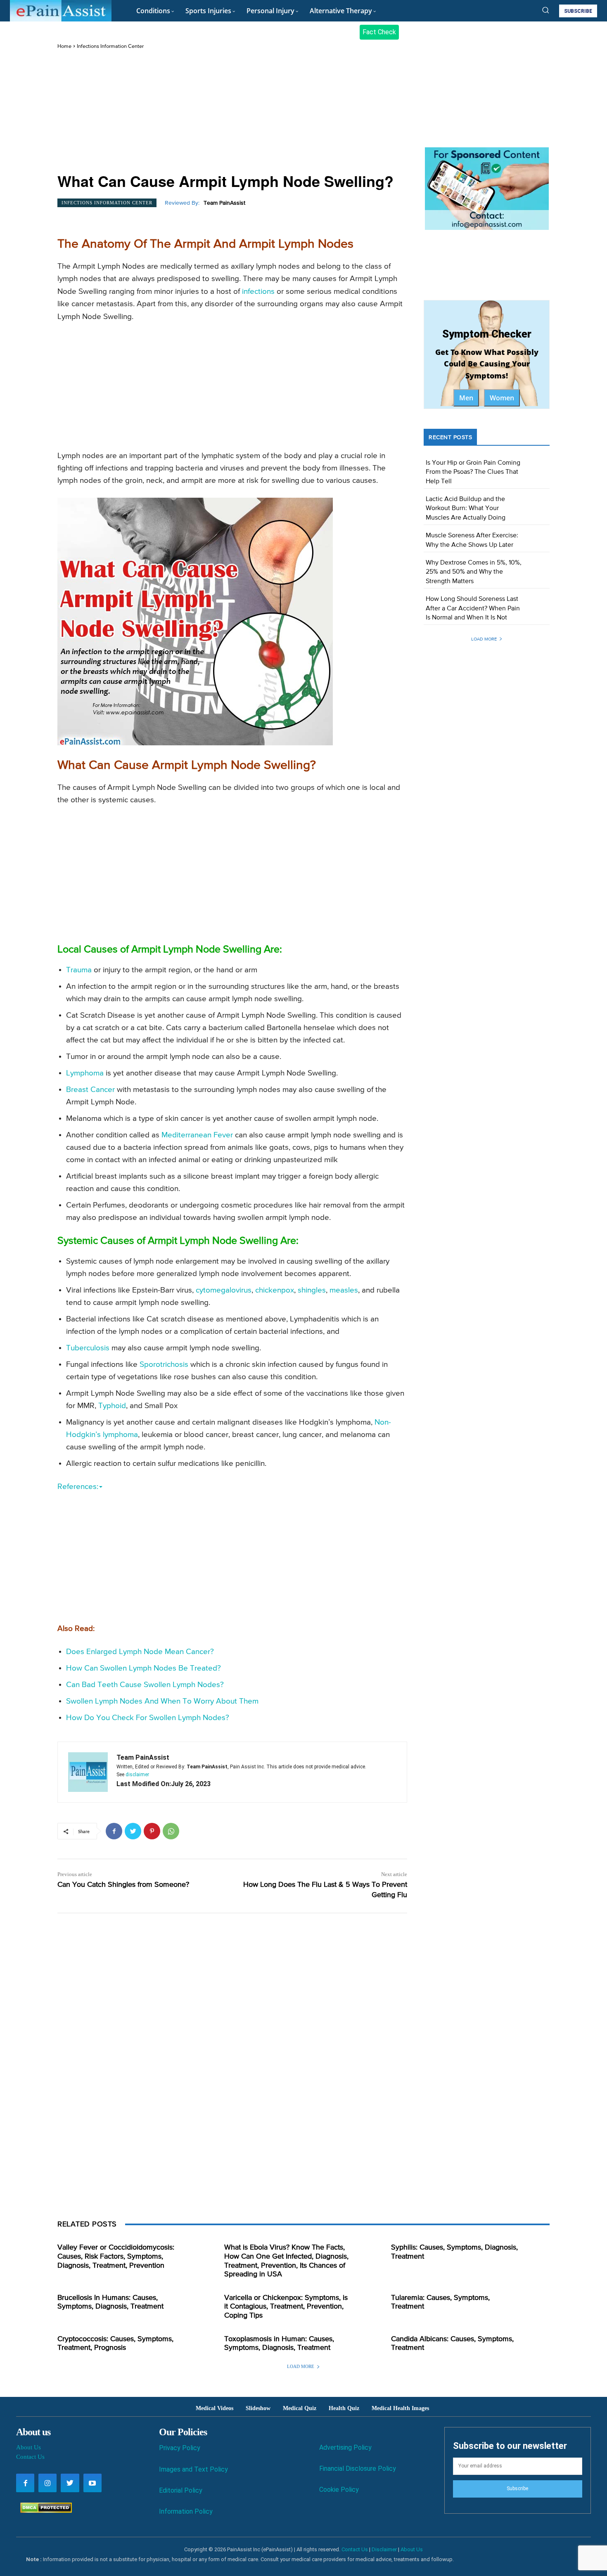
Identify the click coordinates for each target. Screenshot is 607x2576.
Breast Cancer (90, 1090)
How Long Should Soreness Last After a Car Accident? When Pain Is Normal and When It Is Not (473, 609)
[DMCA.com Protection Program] (44, 2511)
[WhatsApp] (171, 1831)
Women (502, 398)
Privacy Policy (180, 2448)
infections (258, 292)
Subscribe (517, 2489)
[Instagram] (47, 2483)
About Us (28, 2447)
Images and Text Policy (193, 2469)
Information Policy (186, 2511)
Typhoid (112, 1406)
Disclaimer (384, 2549)
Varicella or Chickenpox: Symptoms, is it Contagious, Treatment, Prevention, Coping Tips (286, 2307)
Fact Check (379, 32)
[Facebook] (114, 1831)
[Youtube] (92, 2483)
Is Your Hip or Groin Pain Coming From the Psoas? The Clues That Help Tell (473, 472)
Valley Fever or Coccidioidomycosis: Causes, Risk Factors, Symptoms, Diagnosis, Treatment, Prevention (116, 2256)
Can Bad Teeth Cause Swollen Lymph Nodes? (145, 1685)
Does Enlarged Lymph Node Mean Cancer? (140, 1652)
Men (466, 398)
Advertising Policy (345, 2447)
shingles (312, 1290)
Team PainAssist (224, 203)
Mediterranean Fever (197, 1135)
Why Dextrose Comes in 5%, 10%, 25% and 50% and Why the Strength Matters (474, 572)
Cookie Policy (339, 2490)
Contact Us (30, 2457)
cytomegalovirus (224, 1290)
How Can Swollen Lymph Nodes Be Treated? (143, 1668)
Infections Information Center (110, 46)
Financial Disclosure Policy (358, 2468)
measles (344, 1290)
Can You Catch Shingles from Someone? (123, 1885)
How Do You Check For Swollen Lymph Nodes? (148, 1718)
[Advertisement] (232, 112)
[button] (545, 10)
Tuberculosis (88, 1348)
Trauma (79, 970)
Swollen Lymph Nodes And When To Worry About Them (162, 1701)
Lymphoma (85, 1073)
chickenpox (275, 1290)
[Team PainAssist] (88, 1772)
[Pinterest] (152, 1831)
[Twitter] (133, 1831)
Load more (484, 639)
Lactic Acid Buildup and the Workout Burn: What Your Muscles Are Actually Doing (466, 509)
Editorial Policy (181, 2490)
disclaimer (137, 1775)
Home (64, 46)
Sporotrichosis (164, 1365)
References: (78, 1487)
